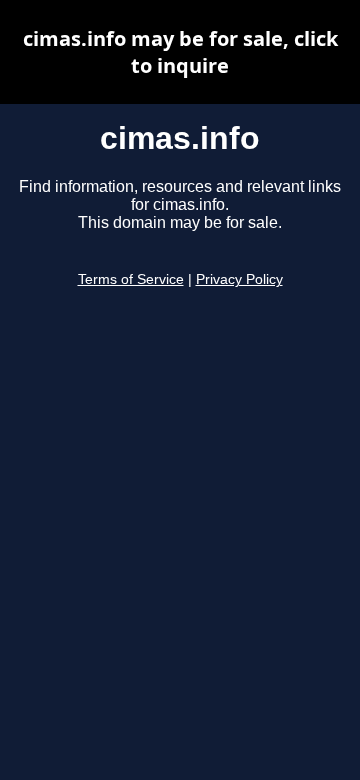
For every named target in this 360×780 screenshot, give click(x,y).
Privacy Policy (239, 279)
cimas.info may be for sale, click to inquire (180, 52)
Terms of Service (131, 279)
